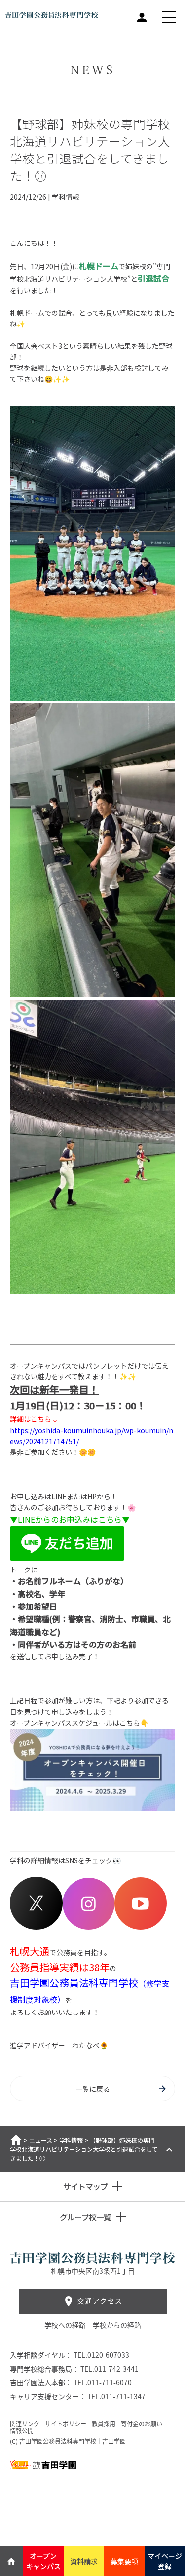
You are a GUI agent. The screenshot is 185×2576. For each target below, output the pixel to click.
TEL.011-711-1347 (116, 2396)
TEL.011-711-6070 (103, 2382)
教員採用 (104, 2424)
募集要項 (124, 2561)
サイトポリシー (66, 2424)
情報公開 (22, 2431)
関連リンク (25, 2424)
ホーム (16, 2140)
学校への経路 (66, 2325)
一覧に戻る (93, 2089)
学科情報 (71, 2140)
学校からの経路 (117, 2325)
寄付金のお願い (142, 2424)
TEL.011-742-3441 (110, 2369)
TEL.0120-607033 (101, 2355)
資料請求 (84, 2561)
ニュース (41, 2140)
